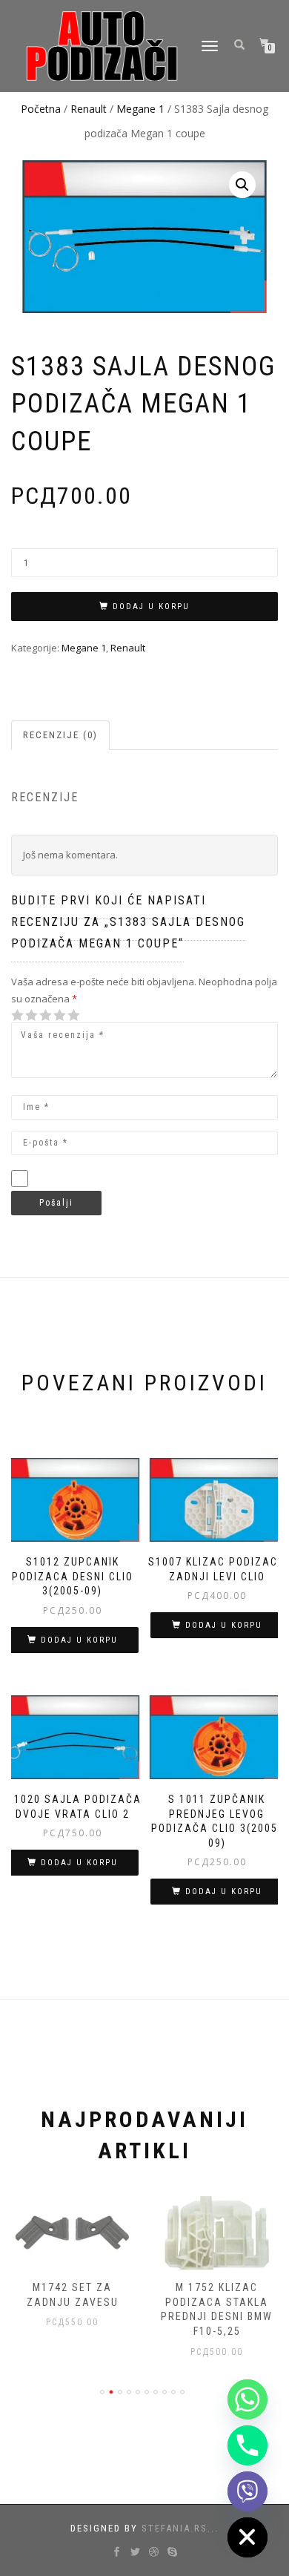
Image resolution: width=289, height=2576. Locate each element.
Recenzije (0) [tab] (60, 735)
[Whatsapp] (248, 2399)
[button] (242, 185)
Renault (89, 109)
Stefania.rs (175, 2528)
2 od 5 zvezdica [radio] (24, 1015)
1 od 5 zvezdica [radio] (18, 1015)
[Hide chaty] (248, 2537)
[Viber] (248, 2491)
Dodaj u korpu (151, 607)
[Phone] (248, 2445)
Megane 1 (140, 109)
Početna (41, 109)
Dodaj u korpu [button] (79, 1640)
